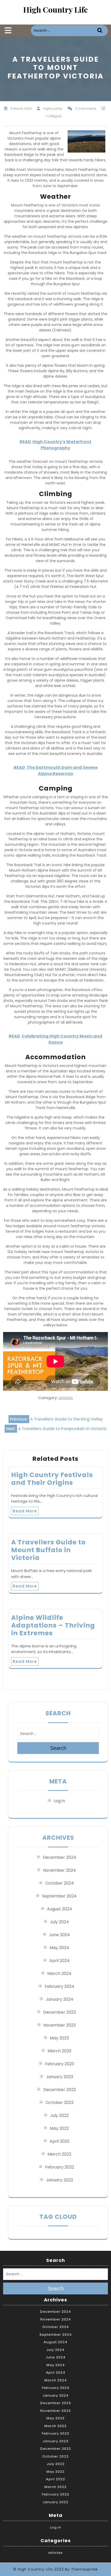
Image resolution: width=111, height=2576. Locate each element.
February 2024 (60, 1986)
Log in (59, 1801)
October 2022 (60, 2103)
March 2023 (59, 2051)
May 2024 (59, 1948)
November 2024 (60, 1870)
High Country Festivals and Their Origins (52, 1479)
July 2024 (59, 1922)
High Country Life (55, 10)
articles (66, 1398)
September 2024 (59, 1896)
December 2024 (60, 1857)
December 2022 (60, 2090)
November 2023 (60, 2025)
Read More (25, 1511)
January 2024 (60, 1999)
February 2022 (60, 2167)
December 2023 (60, 2012)
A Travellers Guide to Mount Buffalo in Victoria (48, 1550)
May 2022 (59, 2128)
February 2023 (60, 2064)
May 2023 (59, 2038)
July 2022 (59, 2115)
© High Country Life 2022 (38, 2569)
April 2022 (60, 2141)
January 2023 (60, 2077)
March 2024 (59, 1973)
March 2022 (59, 2154)
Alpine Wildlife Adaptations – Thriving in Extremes (53, 1625)
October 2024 (60, 1883)
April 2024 (60, 1961)
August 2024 (60, 1909)
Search (100, 31)
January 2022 (60, 2180)
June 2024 (60, 1935)
